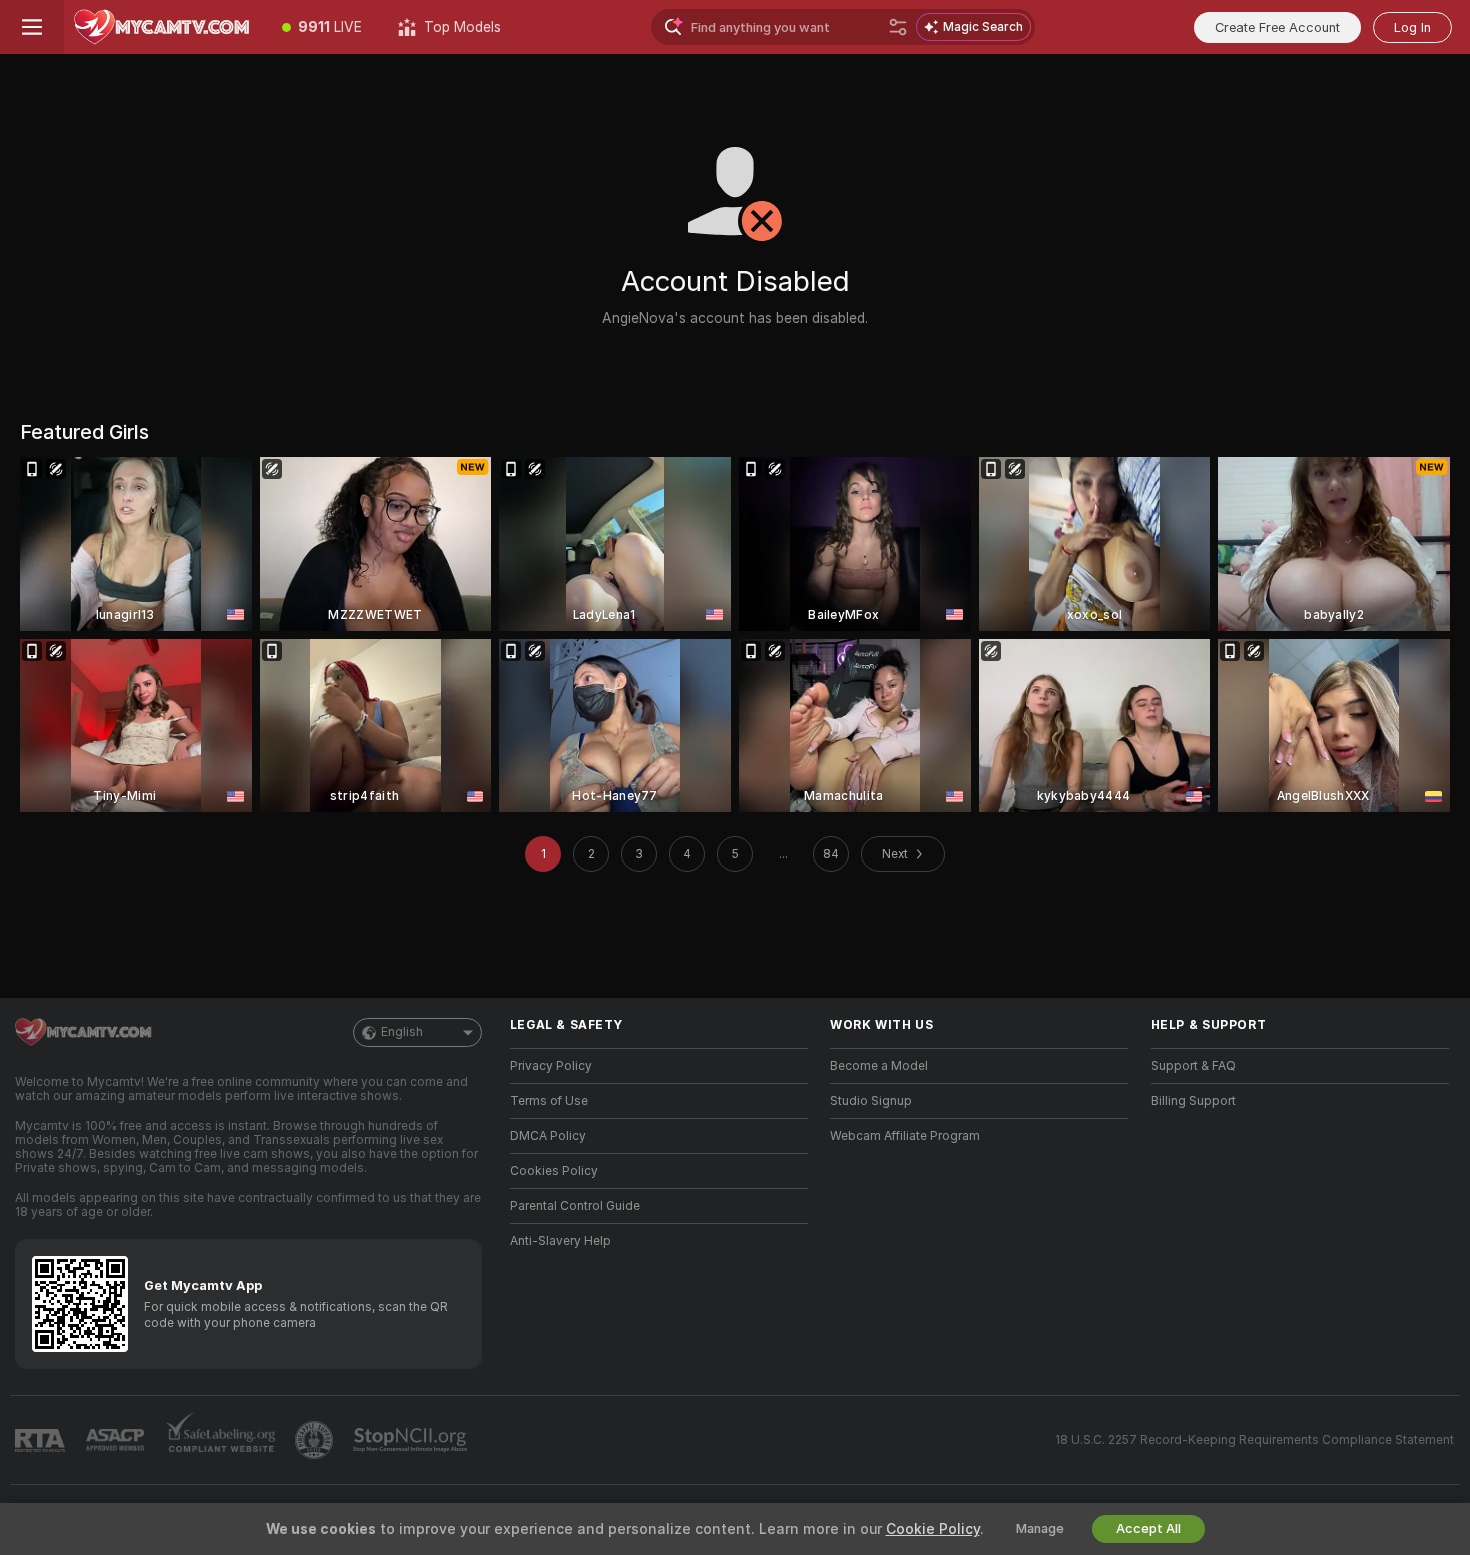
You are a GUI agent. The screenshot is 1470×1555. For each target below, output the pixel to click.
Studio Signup (871, 1101)
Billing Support (1193, 1101)
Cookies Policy (554, 1171)
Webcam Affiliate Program (905, 1136)
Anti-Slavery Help (560, 1241)
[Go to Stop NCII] (412, 1440)
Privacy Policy (551, 1066)
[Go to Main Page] (164, 27)
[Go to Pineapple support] (316, 1440)
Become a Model (879, 1066)
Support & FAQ (1193, 1066)
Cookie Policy (933, 1529)
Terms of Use (549, 1101)
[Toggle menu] (32, 27)
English (402, 1032)
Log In (1412, 27)
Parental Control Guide (575, 1206)
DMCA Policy (548, 1136)
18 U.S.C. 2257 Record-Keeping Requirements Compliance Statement (1254, 1440)
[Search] (898, 27)
